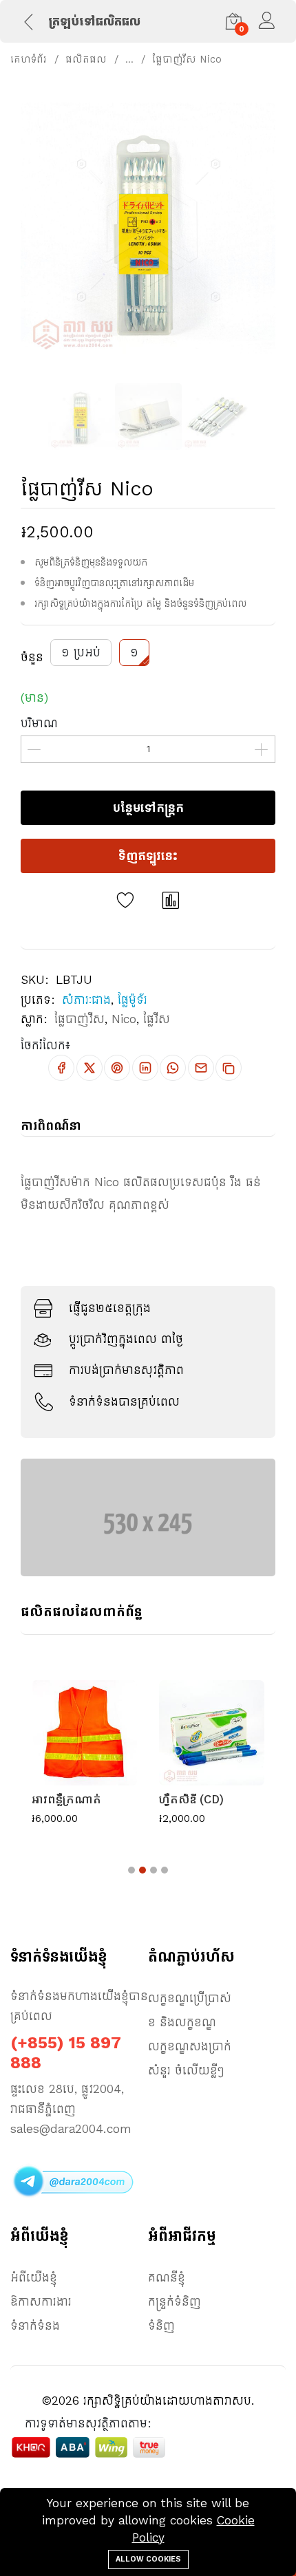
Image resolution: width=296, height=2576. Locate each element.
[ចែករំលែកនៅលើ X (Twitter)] (89, 1068)
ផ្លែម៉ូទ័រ (133, 1000)
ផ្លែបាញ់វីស (80, 1019)
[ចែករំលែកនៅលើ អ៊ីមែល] (201, 1068)
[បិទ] (262, 1159)
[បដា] (148, 1516)
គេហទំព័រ (29, 59)
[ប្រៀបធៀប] (171, 901)
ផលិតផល (86, 59)
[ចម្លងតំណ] (229, 1068)
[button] (131, 1870)
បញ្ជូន (148, 1367)
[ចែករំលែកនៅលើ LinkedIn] (145, 1068)
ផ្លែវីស (157, 1019)
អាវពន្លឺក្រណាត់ (66, 1799)
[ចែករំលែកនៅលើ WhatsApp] (173, 1068)
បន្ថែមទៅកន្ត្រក (148, 808)
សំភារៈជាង (86, 1000)
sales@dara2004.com (71, 2129)
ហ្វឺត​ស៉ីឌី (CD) (191, 1799)
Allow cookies (148, 2559)
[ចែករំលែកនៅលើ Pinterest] (117, 1068)
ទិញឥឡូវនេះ (148, 856)
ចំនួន (32, 657)
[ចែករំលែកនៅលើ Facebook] (61, 1068)
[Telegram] (72, 2181)
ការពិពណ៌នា (51, 1126)
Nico (124, 1019)
